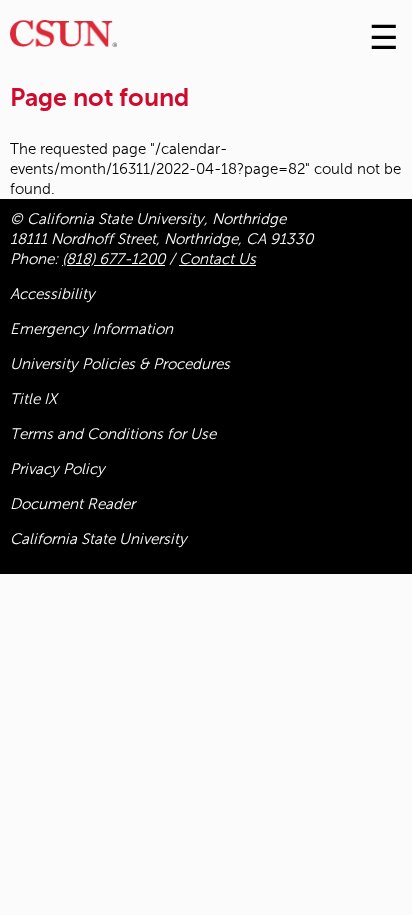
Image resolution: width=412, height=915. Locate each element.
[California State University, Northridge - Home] (63, 38)
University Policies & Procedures (120, 364)
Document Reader (72, 504)
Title (33, 399)
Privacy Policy (57, 469)
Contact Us (217, 259)
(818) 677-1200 (113, 259)
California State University (98, 539)
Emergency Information (91, 329)
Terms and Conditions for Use (113, 434)
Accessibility (52, 294)
